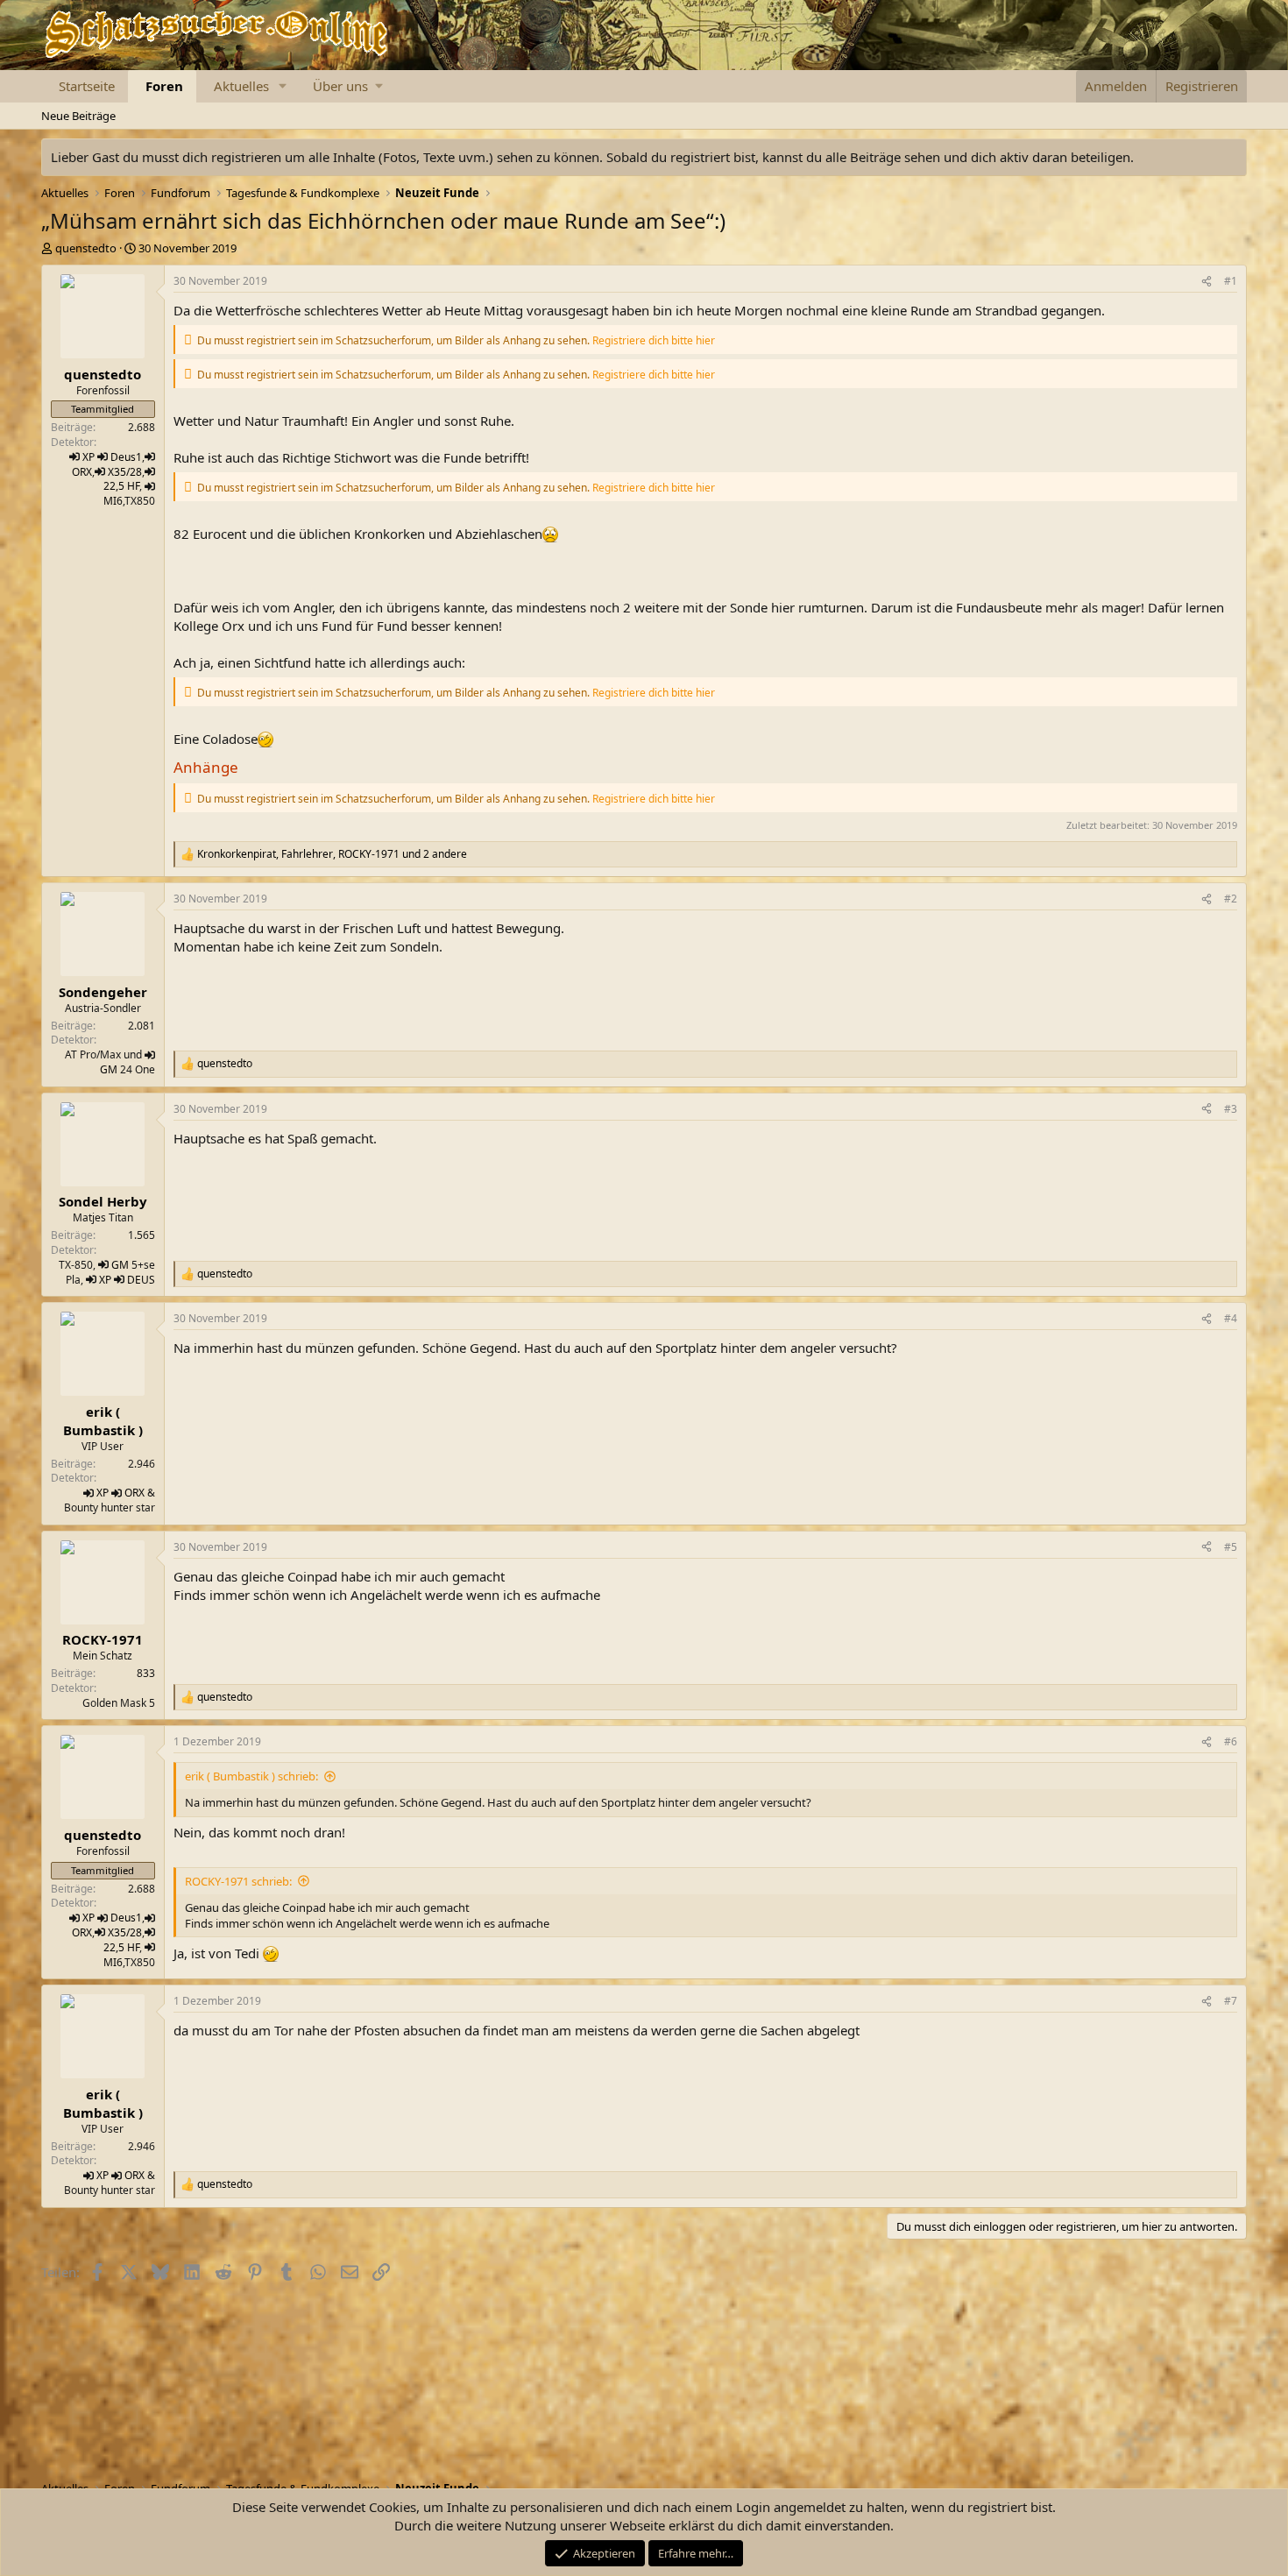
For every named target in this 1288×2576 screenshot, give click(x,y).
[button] (283, 86)
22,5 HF (121, 486)
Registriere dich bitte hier (654, 340)
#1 (1231, 281)
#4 (1231, 1318)
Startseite (87, 86)
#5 (1231, 1547)
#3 (1231, 1109)
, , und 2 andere (332, 854)
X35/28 (125, 472)
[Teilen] (1207, 282)
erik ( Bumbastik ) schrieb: (251, 1776)
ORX (82, 472)
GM (109, 1069)
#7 (1231, 2001)
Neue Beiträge (78, 116)
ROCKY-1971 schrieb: (238, 1881)
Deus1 (126, 457)
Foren (164, 86)
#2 (1231, 899)
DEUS (141, 1280)
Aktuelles (241, 86)
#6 (1231, 1741)
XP (88, 457)
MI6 (113, 501)
